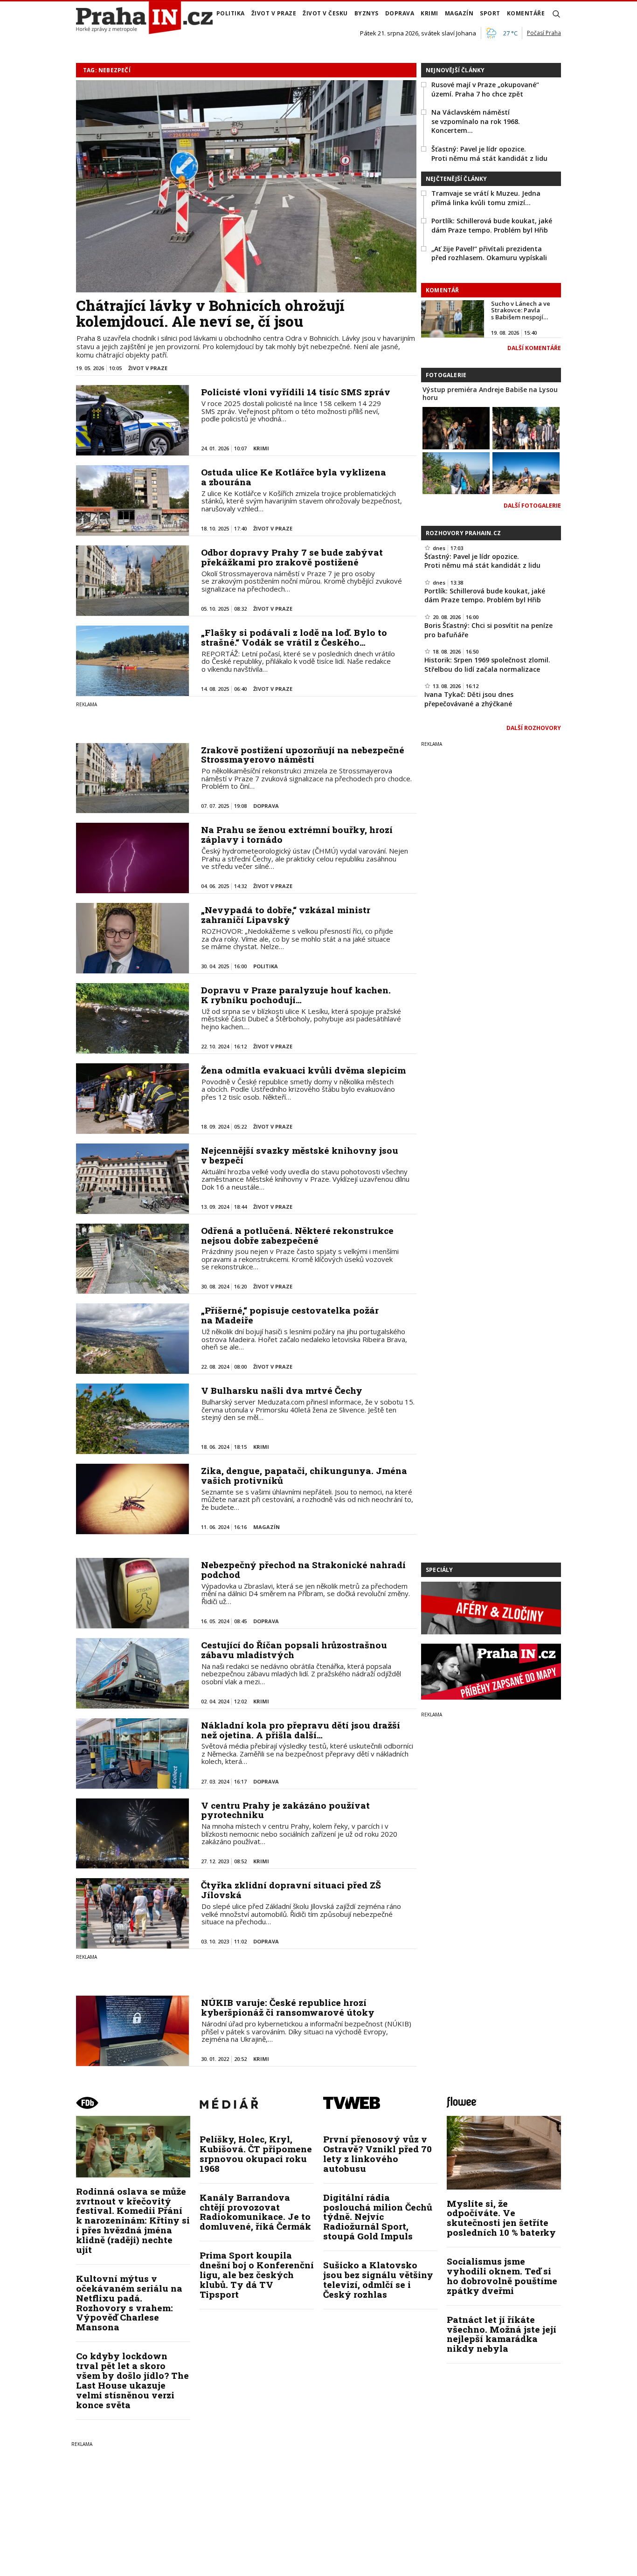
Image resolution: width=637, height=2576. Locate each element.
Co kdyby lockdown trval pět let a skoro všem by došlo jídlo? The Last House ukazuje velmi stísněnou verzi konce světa (132, 2380)
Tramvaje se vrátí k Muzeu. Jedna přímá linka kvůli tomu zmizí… (486, 198)
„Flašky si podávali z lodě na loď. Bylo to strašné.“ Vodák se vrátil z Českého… (294, 637)
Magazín (459, 13)
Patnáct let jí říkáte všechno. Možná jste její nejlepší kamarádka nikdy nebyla (502, 2334)
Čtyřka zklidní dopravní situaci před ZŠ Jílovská (291, 1890)
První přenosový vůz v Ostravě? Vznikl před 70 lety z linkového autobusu (377, 2154)
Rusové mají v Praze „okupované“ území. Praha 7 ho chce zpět (485, 89)
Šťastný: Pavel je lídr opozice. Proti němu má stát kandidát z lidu (489, 154)
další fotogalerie (532, 506)
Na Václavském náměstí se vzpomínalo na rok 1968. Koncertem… (476, 121)
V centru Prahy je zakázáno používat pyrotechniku (285, 1810)
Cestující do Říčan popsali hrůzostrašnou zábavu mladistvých (294, 1650)
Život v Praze (274, 13)
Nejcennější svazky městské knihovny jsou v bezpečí (300, 1155)
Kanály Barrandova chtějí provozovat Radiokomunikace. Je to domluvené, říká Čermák (255, 2212)
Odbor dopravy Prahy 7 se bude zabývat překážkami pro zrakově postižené (292, 557)
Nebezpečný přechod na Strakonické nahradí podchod (303, 1570)
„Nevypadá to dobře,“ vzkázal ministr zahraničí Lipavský (286, 915)
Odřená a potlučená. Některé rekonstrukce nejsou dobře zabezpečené (297, 1235)
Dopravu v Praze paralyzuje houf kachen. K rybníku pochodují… (296, 995)
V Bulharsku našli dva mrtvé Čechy (282, 1390)
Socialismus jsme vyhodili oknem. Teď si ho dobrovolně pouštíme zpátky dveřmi (502, 2276)
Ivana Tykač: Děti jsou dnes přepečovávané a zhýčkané (469, 699)
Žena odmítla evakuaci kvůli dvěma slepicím (303, 1070)
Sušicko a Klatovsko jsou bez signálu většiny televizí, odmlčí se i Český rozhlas (378, 2280)
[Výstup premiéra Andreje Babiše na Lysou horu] (456, 427)
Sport (490, 13)
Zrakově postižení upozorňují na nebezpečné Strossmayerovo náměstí (303, 755)
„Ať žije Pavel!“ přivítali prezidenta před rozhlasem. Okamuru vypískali (489, 253)
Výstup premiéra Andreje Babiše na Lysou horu (490, 393)
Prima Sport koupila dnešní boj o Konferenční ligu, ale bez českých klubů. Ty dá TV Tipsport (257, 2275)
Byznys (367, 13)
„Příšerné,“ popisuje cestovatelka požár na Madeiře (290, 1315)
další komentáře (534, 348)
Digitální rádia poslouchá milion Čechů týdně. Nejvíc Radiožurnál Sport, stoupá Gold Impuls (378, 2217)
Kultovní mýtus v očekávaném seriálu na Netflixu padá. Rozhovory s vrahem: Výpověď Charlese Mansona (129, 2303)
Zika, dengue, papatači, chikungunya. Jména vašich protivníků (304, 1475)
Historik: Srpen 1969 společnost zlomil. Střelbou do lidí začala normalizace (487, 665)
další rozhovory (534, 728)
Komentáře (526, 13)
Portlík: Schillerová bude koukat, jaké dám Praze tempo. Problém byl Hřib (492, 225)
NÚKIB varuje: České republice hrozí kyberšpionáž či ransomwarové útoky (288, 2007)
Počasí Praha (544, 33)
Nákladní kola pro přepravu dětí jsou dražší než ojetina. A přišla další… (301, 1730)
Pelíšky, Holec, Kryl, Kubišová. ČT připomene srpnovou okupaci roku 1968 (256, 2154)
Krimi (429, 13)
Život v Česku (325, 13)
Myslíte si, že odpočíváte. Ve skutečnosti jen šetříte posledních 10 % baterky (501, 2218)
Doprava (400, 13)
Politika (231, 13)
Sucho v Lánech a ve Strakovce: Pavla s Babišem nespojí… (521, 310)
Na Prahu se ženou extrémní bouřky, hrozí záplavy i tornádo (297, 834)
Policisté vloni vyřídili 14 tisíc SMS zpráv (296, 392)
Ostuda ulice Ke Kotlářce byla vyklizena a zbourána (294, 477)
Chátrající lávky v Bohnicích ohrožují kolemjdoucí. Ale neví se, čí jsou (210, 313)
